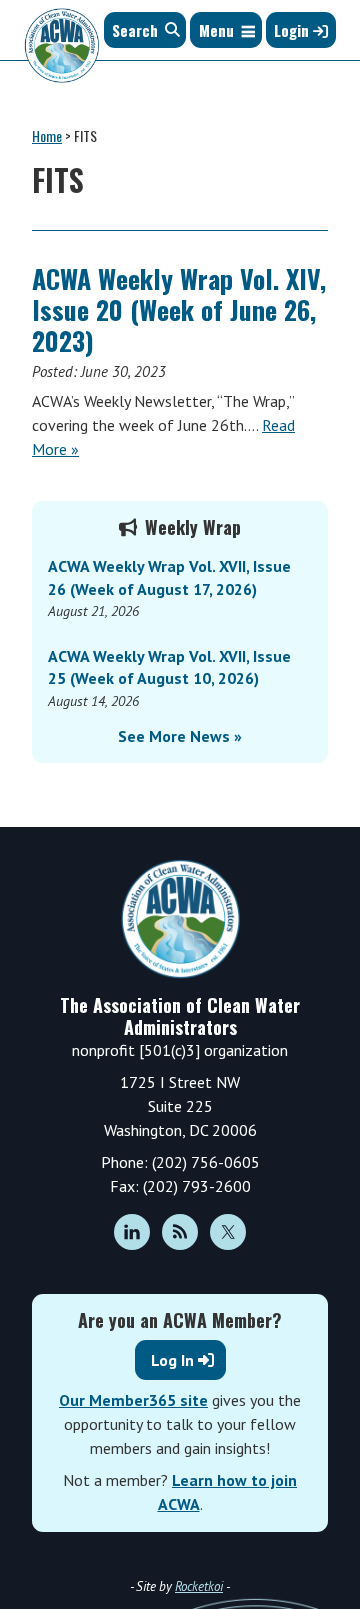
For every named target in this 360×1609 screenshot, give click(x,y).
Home (47, 135)
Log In (172, 1360)
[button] (216, 30)
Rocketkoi (199, 1586)
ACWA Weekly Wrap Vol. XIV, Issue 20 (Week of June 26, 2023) (179, 309)
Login (293, 30)
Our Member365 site (133, 1400)
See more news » (180, 736)
